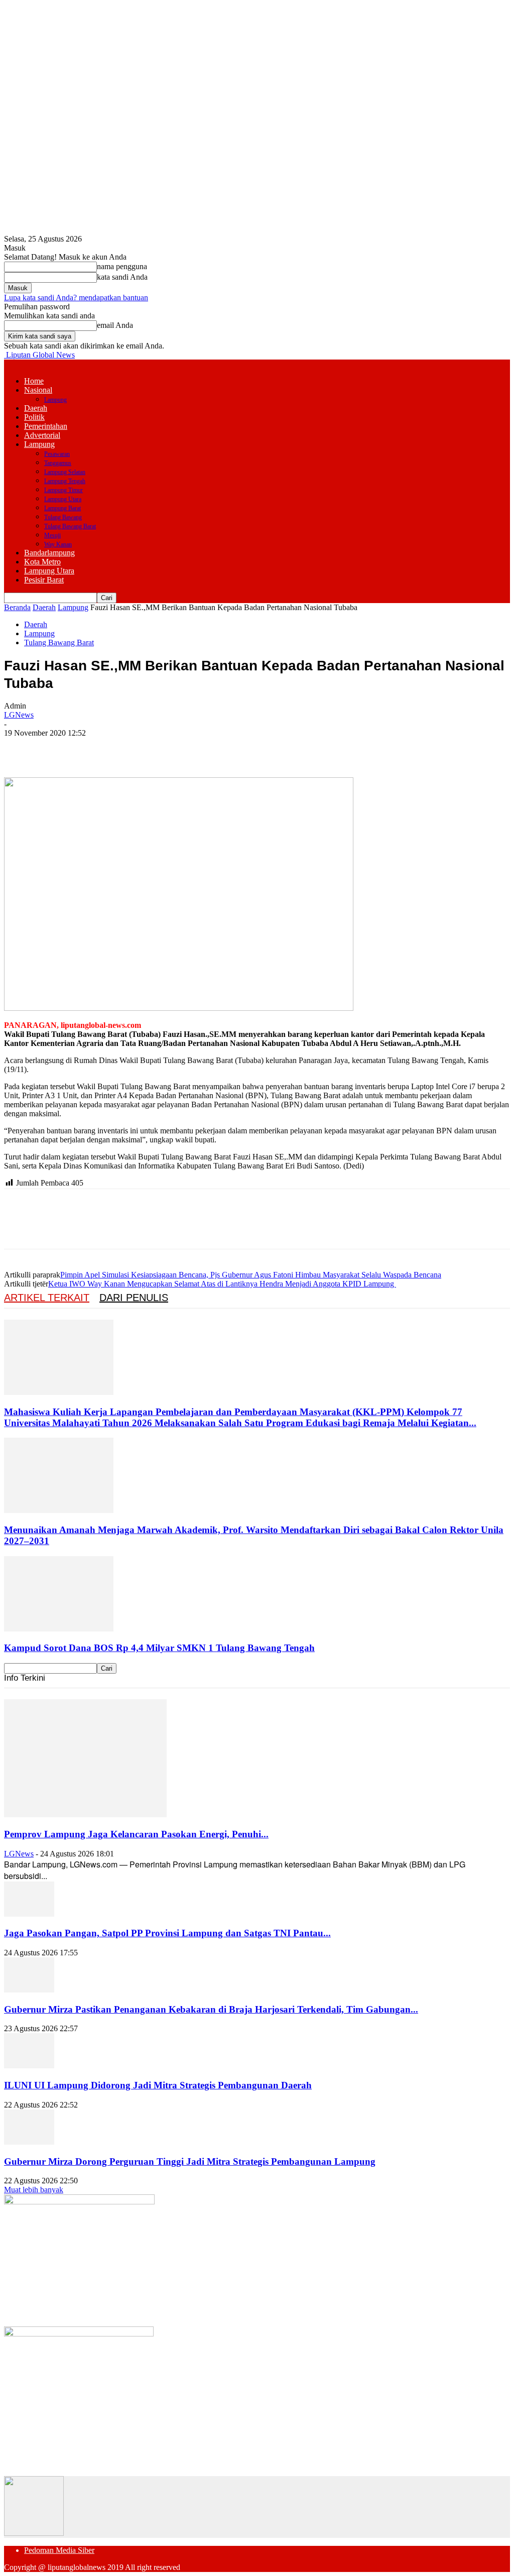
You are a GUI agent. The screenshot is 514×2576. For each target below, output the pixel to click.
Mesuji (52, 535)
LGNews (19, 715)
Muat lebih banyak (34, 2190)
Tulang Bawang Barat (70, 526)
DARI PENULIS (134, 1298)
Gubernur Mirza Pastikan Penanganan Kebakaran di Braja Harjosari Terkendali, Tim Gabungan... (211, 2009)
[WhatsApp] (129, 748)
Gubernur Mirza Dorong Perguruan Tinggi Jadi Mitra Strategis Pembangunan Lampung (190, 2161)
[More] (166, 748)
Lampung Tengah (65, 481)
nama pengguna (122, 266)
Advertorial (42, 435)
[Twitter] (57, 748)
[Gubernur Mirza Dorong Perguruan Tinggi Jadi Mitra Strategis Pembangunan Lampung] (29, 2142)
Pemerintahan (46, 426)
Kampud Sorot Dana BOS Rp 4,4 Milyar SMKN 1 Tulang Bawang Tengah (159, 1648)
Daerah (36, 408)
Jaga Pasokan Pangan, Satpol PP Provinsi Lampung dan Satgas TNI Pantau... (167, 1933)
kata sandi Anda (122, 277)
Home (34, 381)
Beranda (17, 607)
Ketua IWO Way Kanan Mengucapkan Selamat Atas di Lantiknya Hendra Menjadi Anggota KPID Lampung (222, 1284)
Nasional (38, 390)
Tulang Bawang (63, 517)
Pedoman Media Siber (59, 2550)
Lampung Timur (63, 490)
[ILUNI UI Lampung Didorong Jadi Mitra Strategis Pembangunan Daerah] (29, 2066)
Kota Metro (42, 562)
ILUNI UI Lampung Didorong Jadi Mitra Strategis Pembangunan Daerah (158, 2085)
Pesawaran (57, 454)
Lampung (55, 400)
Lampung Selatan (65, 472)
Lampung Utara (63, 499)
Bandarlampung (49, 553)
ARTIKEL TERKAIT (47, 1298)
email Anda (115, 325)
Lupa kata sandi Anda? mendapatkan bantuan (76, 298)
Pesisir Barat (44, 580)
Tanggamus (58, 463)
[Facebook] (21, 748)
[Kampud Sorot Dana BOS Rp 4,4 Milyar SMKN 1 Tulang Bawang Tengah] (59, 1629)
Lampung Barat (62, 508)
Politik (34, 417)
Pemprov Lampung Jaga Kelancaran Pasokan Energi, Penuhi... (136, 1834)
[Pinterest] (93, 748)
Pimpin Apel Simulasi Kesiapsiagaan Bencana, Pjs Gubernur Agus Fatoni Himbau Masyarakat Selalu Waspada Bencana (251, 1275)
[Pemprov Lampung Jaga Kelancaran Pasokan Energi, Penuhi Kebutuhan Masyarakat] (85, 1814)
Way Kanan (58, 544)
